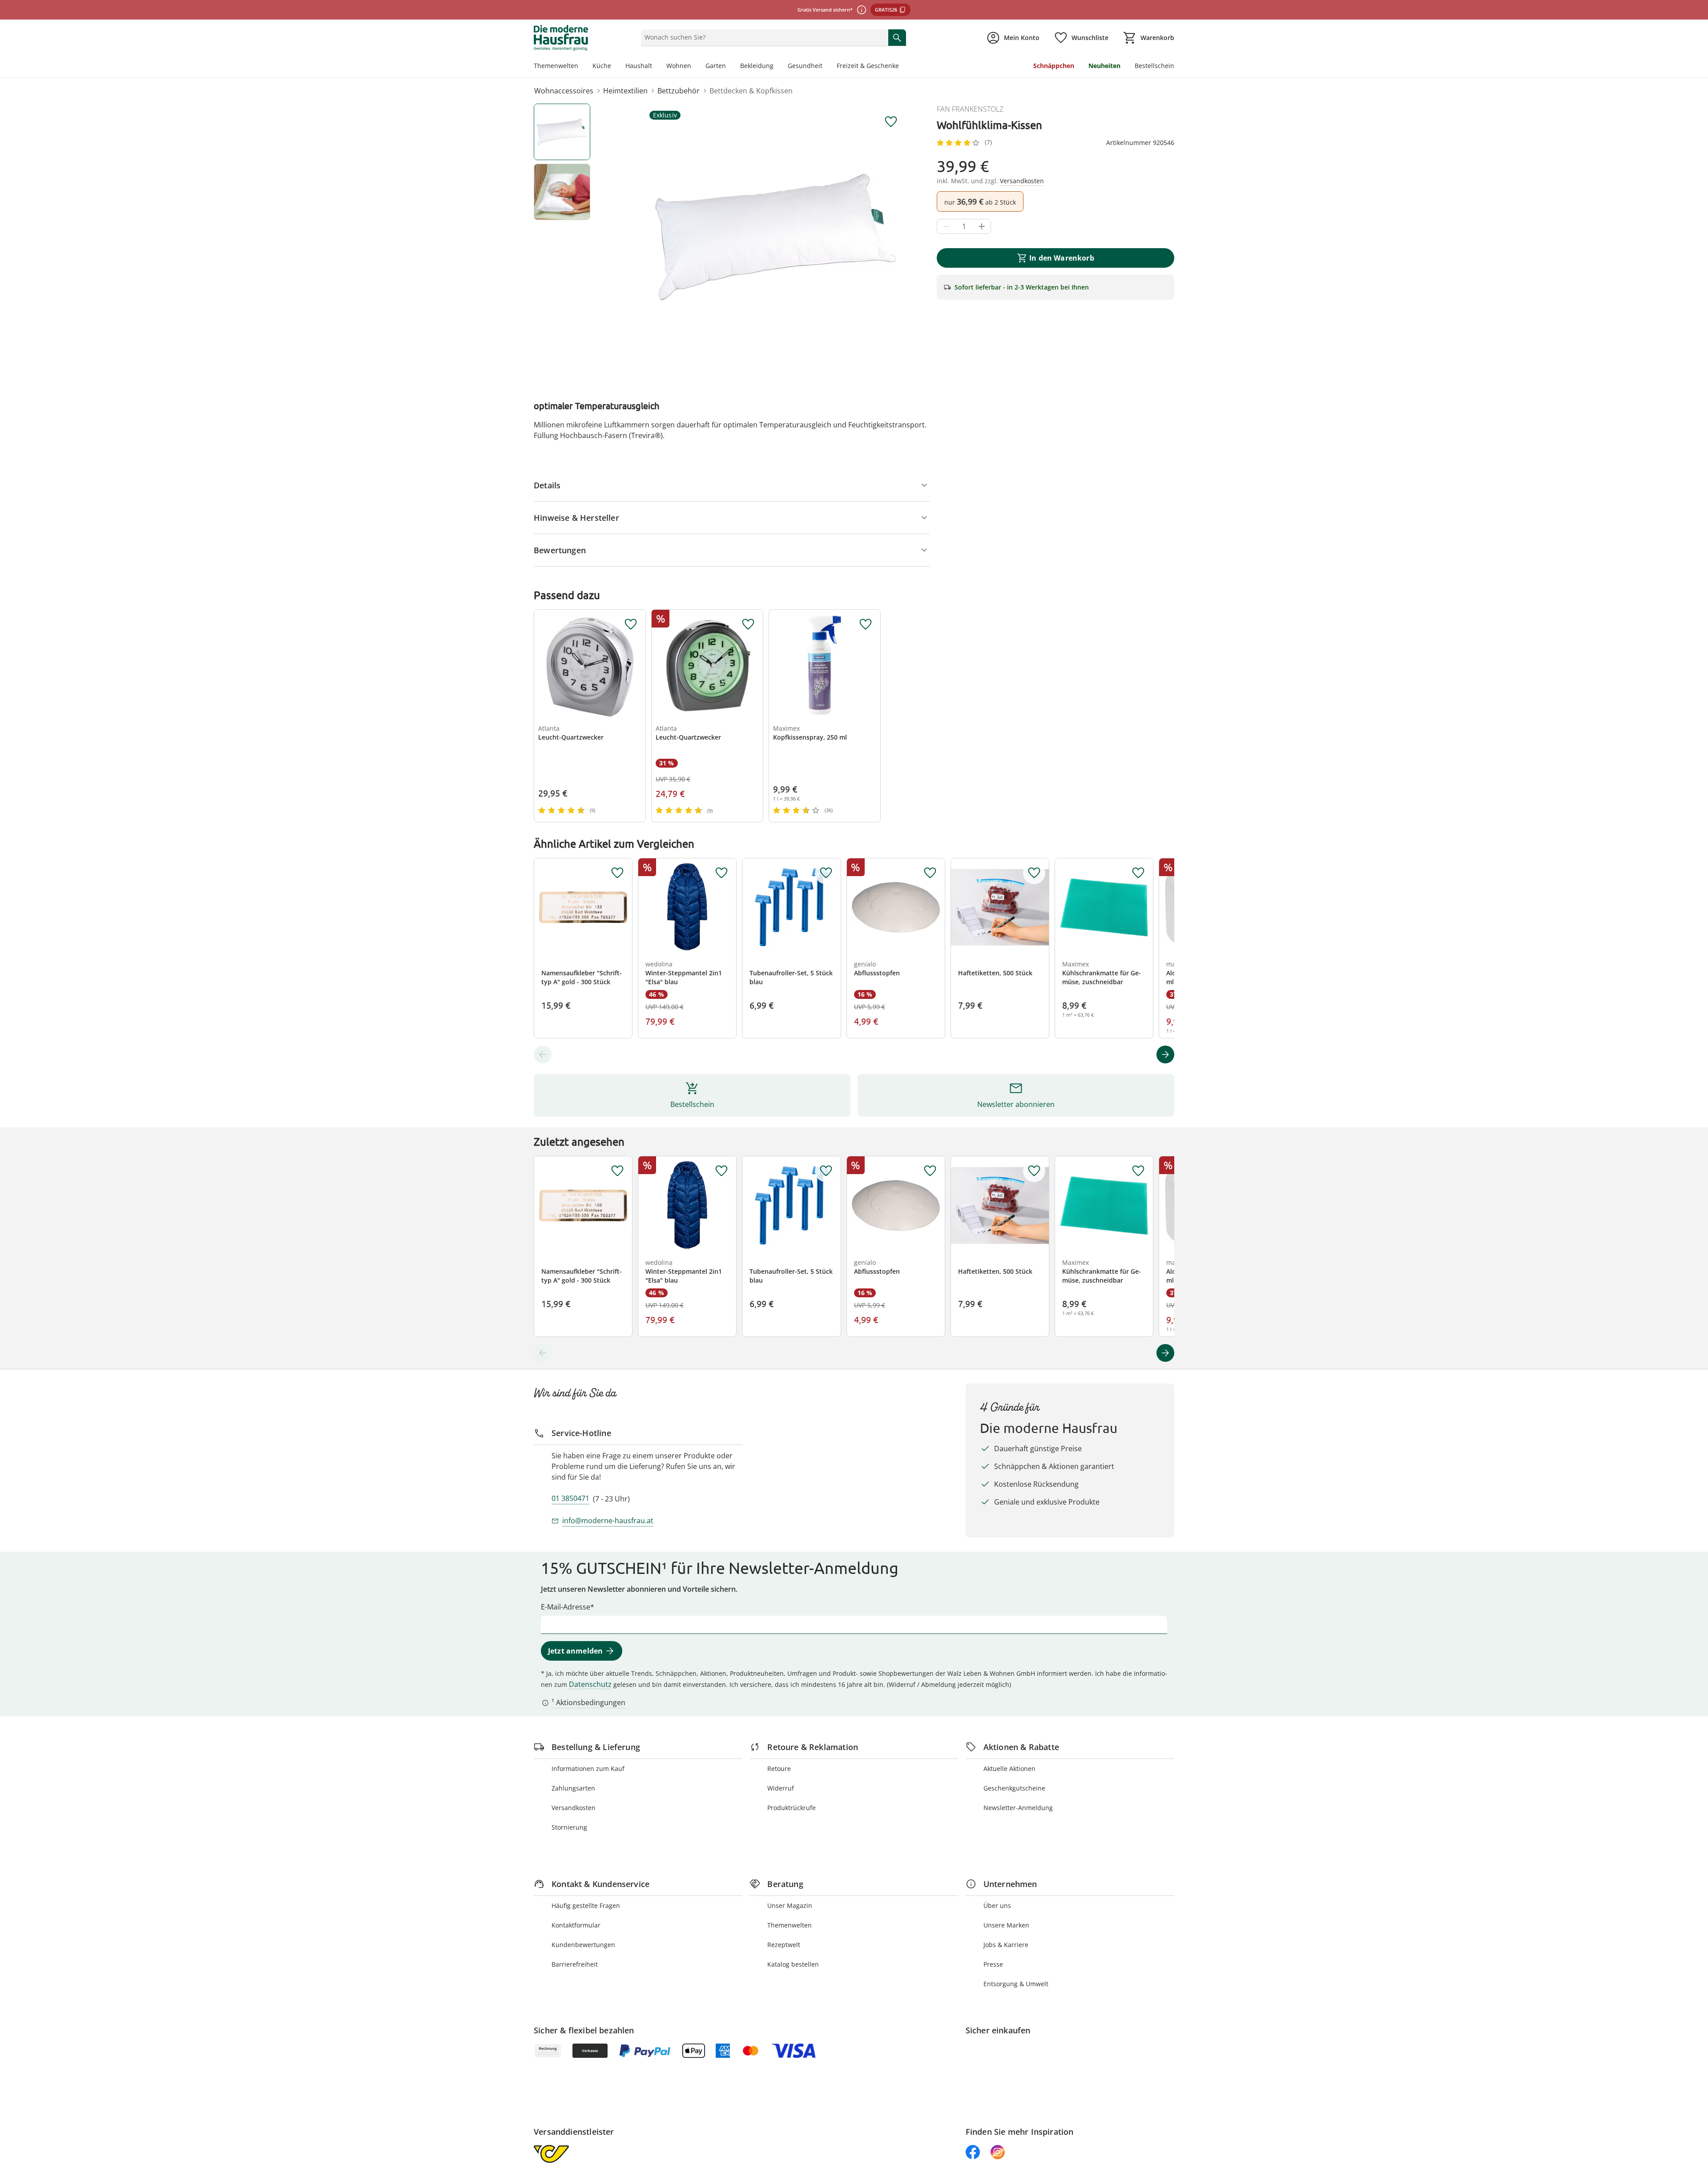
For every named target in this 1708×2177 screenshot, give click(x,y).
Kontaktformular (576, 1925)
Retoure (779, 1769)
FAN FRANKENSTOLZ (970, 109)
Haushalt (639, 66)
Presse (993, 1964)
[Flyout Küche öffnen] (615, 67)
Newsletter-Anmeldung (1018, 1808)
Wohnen (679, 66)
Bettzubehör (679, 91)
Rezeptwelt (784, 1945)
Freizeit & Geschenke (868, 66)
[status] (763, 37)
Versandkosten (574, 1808)
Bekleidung (757, 66)
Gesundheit (805, 66)
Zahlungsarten (573, 1788)
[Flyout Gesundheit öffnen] (826, 67)
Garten (716, 66)
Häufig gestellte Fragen (586, 1905)
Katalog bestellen (793, 1964)
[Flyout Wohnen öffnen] (695, 67)
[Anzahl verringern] (946, 226)
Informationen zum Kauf (588, 1769)
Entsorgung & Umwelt (1016, 1984)
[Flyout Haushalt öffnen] (656, 67)
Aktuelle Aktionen (1009, 1769)
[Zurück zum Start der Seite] (1697, 2113)
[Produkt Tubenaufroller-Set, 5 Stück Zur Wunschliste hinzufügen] (826, 873)
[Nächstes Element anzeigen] (1165, 1054)
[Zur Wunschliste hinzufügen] (891, 122)
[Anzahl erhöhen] (982, 226)
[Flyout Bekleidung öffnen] (777, 67)
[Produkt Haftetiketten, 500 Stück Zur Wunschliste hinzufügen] (1034, 873)
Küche (602, 66)
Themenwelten (556, 66)
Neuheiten (1104, 66)
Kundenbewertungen (583, 1945)
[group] (776, 237)
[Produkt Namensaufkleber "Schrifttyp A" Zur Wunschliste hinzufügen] (617, 873)
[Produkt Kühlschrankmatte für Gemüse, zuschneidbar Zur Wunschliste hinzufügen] (1138, 873)
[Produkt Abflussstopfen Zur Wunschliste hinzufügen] (930, 873)
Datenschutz (590, 1684)
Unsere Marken (1006, 1925)
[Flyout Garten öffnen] (729, 67)
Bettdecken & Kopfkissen (751, 91)
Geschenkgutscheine (1014, 1788)
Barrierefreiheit (575, 1964)
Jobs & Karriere (1006, 1945)
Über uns (997, 1905)
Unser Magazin (790, 1905)
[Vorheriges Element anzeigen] (543, 1054)
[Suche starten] (897, 37)
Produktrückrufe (792, 1808)
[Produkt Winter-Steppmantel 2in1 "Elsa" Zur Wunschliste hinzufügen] (721, 873)
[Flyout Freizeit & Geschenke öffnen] (902, 67)
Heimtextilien (625, 91)
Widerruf (781, 1788)
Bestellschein (1154, 66)
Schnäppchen (1054, 66)
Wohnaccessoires (564, 91)
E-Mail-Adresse (566, 1607)
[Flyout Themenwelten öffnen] (582, 67)
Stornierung (569, 1827)
